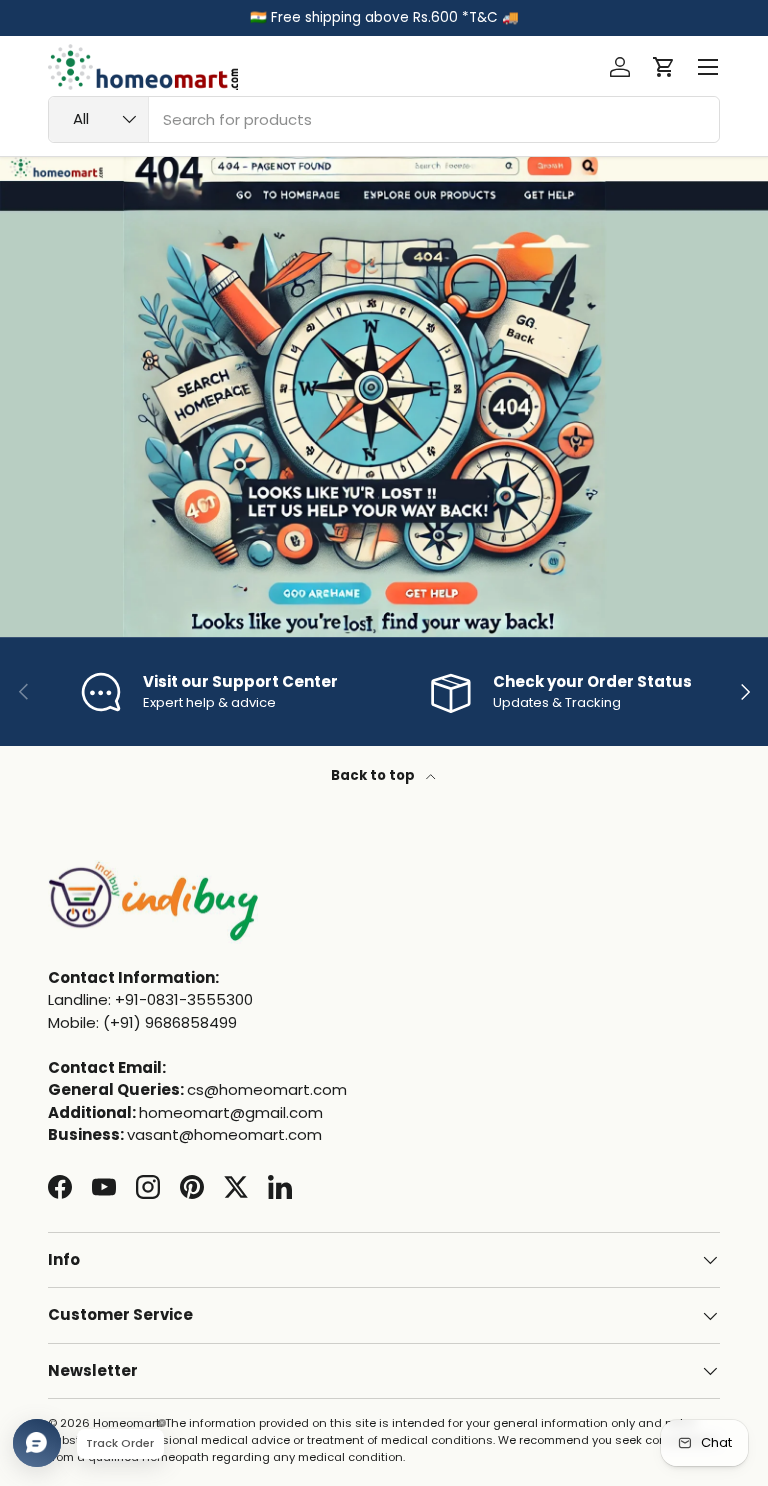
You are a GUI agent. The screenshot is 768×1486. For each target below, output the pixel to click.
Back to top (374, 775)
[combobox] (384, 119)
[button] (664, 67)
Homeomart (126, 1423)
